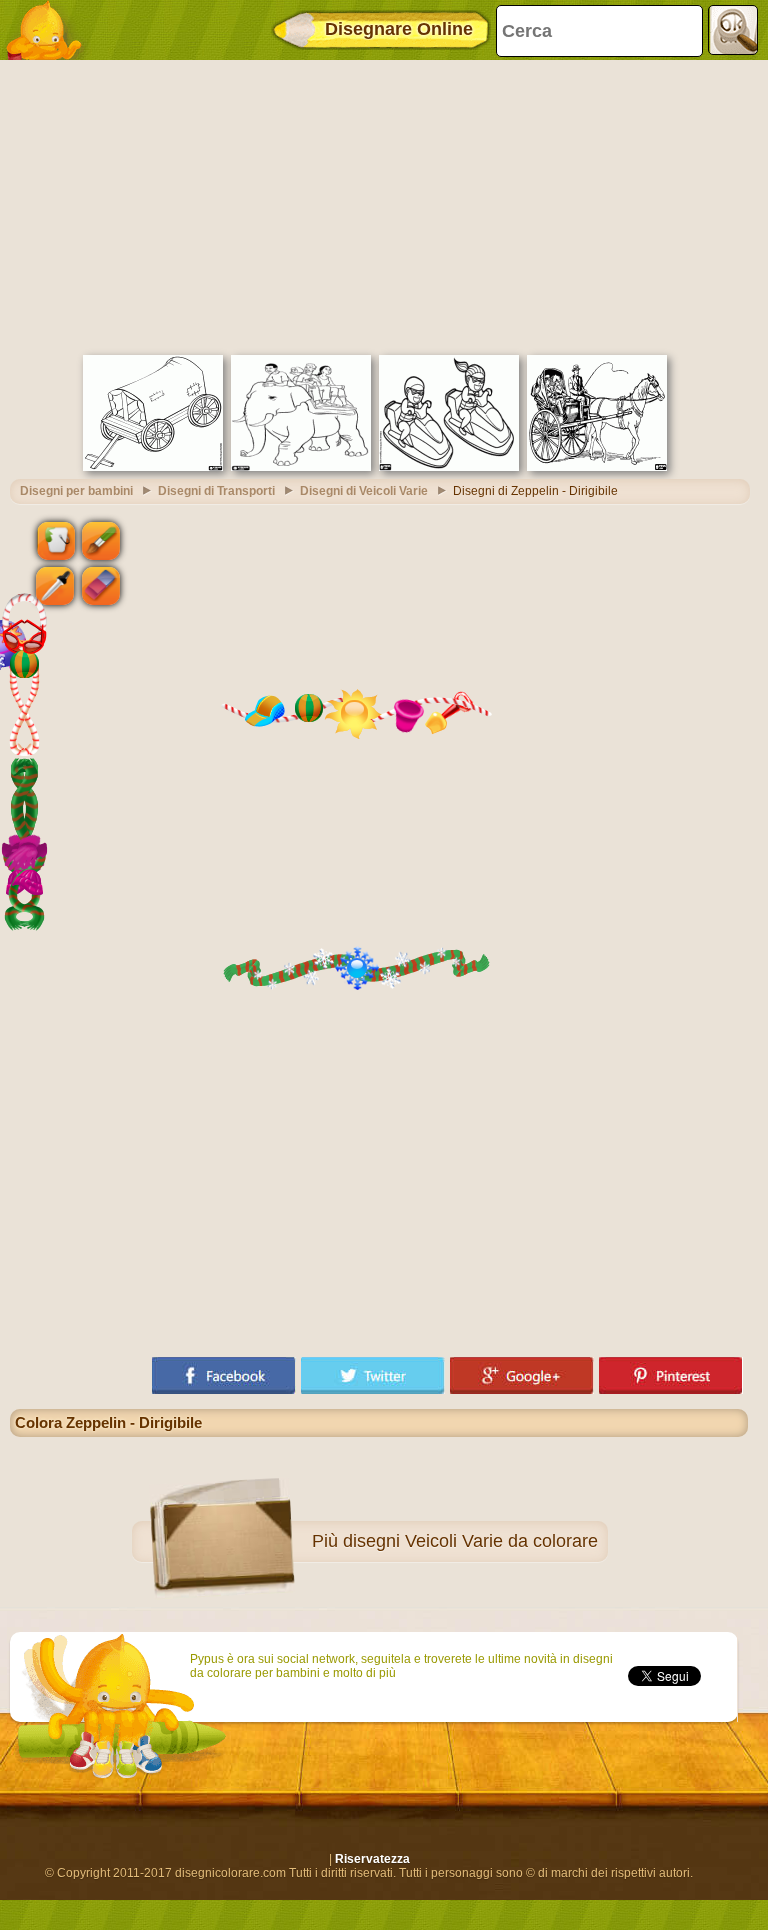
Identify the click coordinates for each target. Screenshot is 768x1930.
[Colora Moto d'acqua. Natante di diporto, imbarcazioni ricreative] (449, 467)
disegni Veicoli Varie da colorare (470, 1541)
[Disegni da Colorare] (50, 30)
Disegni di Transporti (216, 491)
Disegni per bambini (76, 491)
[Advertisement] (379, 205)
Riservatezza (372, 1859)
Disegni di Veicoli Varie (364, 491)
